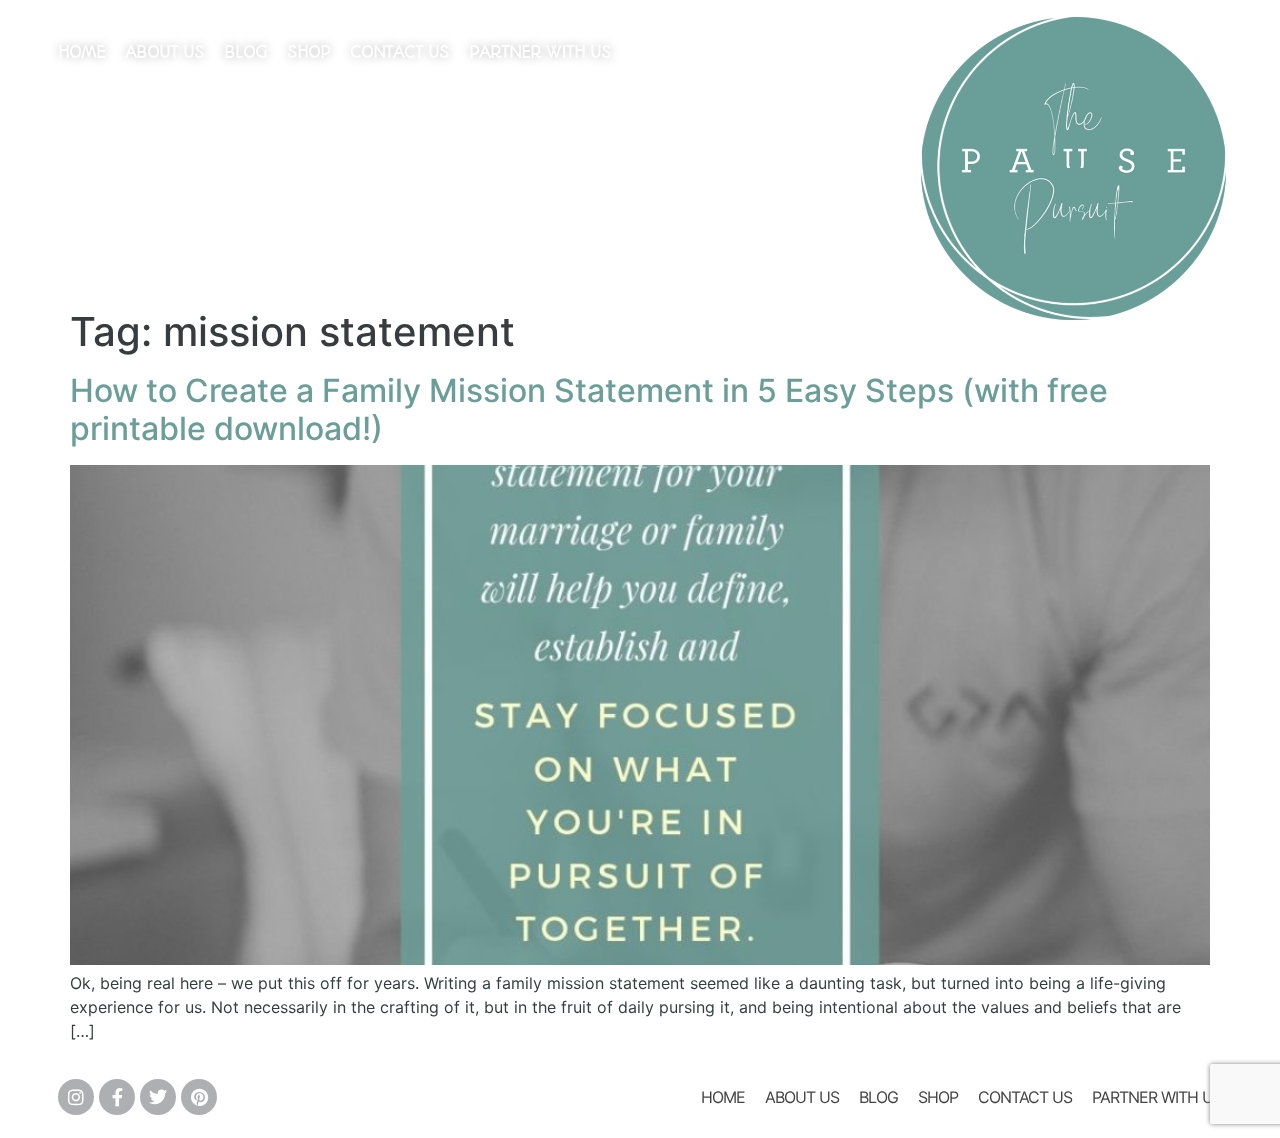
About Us (164, 52)
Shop (308, 52)
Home (81, 52)
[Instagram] (76, 1097)
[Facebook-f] (117, 1097)
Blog (245, 52)
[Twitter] (158, 1097)
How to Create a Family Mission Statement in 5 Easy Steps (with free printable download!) (589, 409)
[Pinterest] (199, 1097)
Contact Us (399, 52)
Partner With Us (540, 52)
